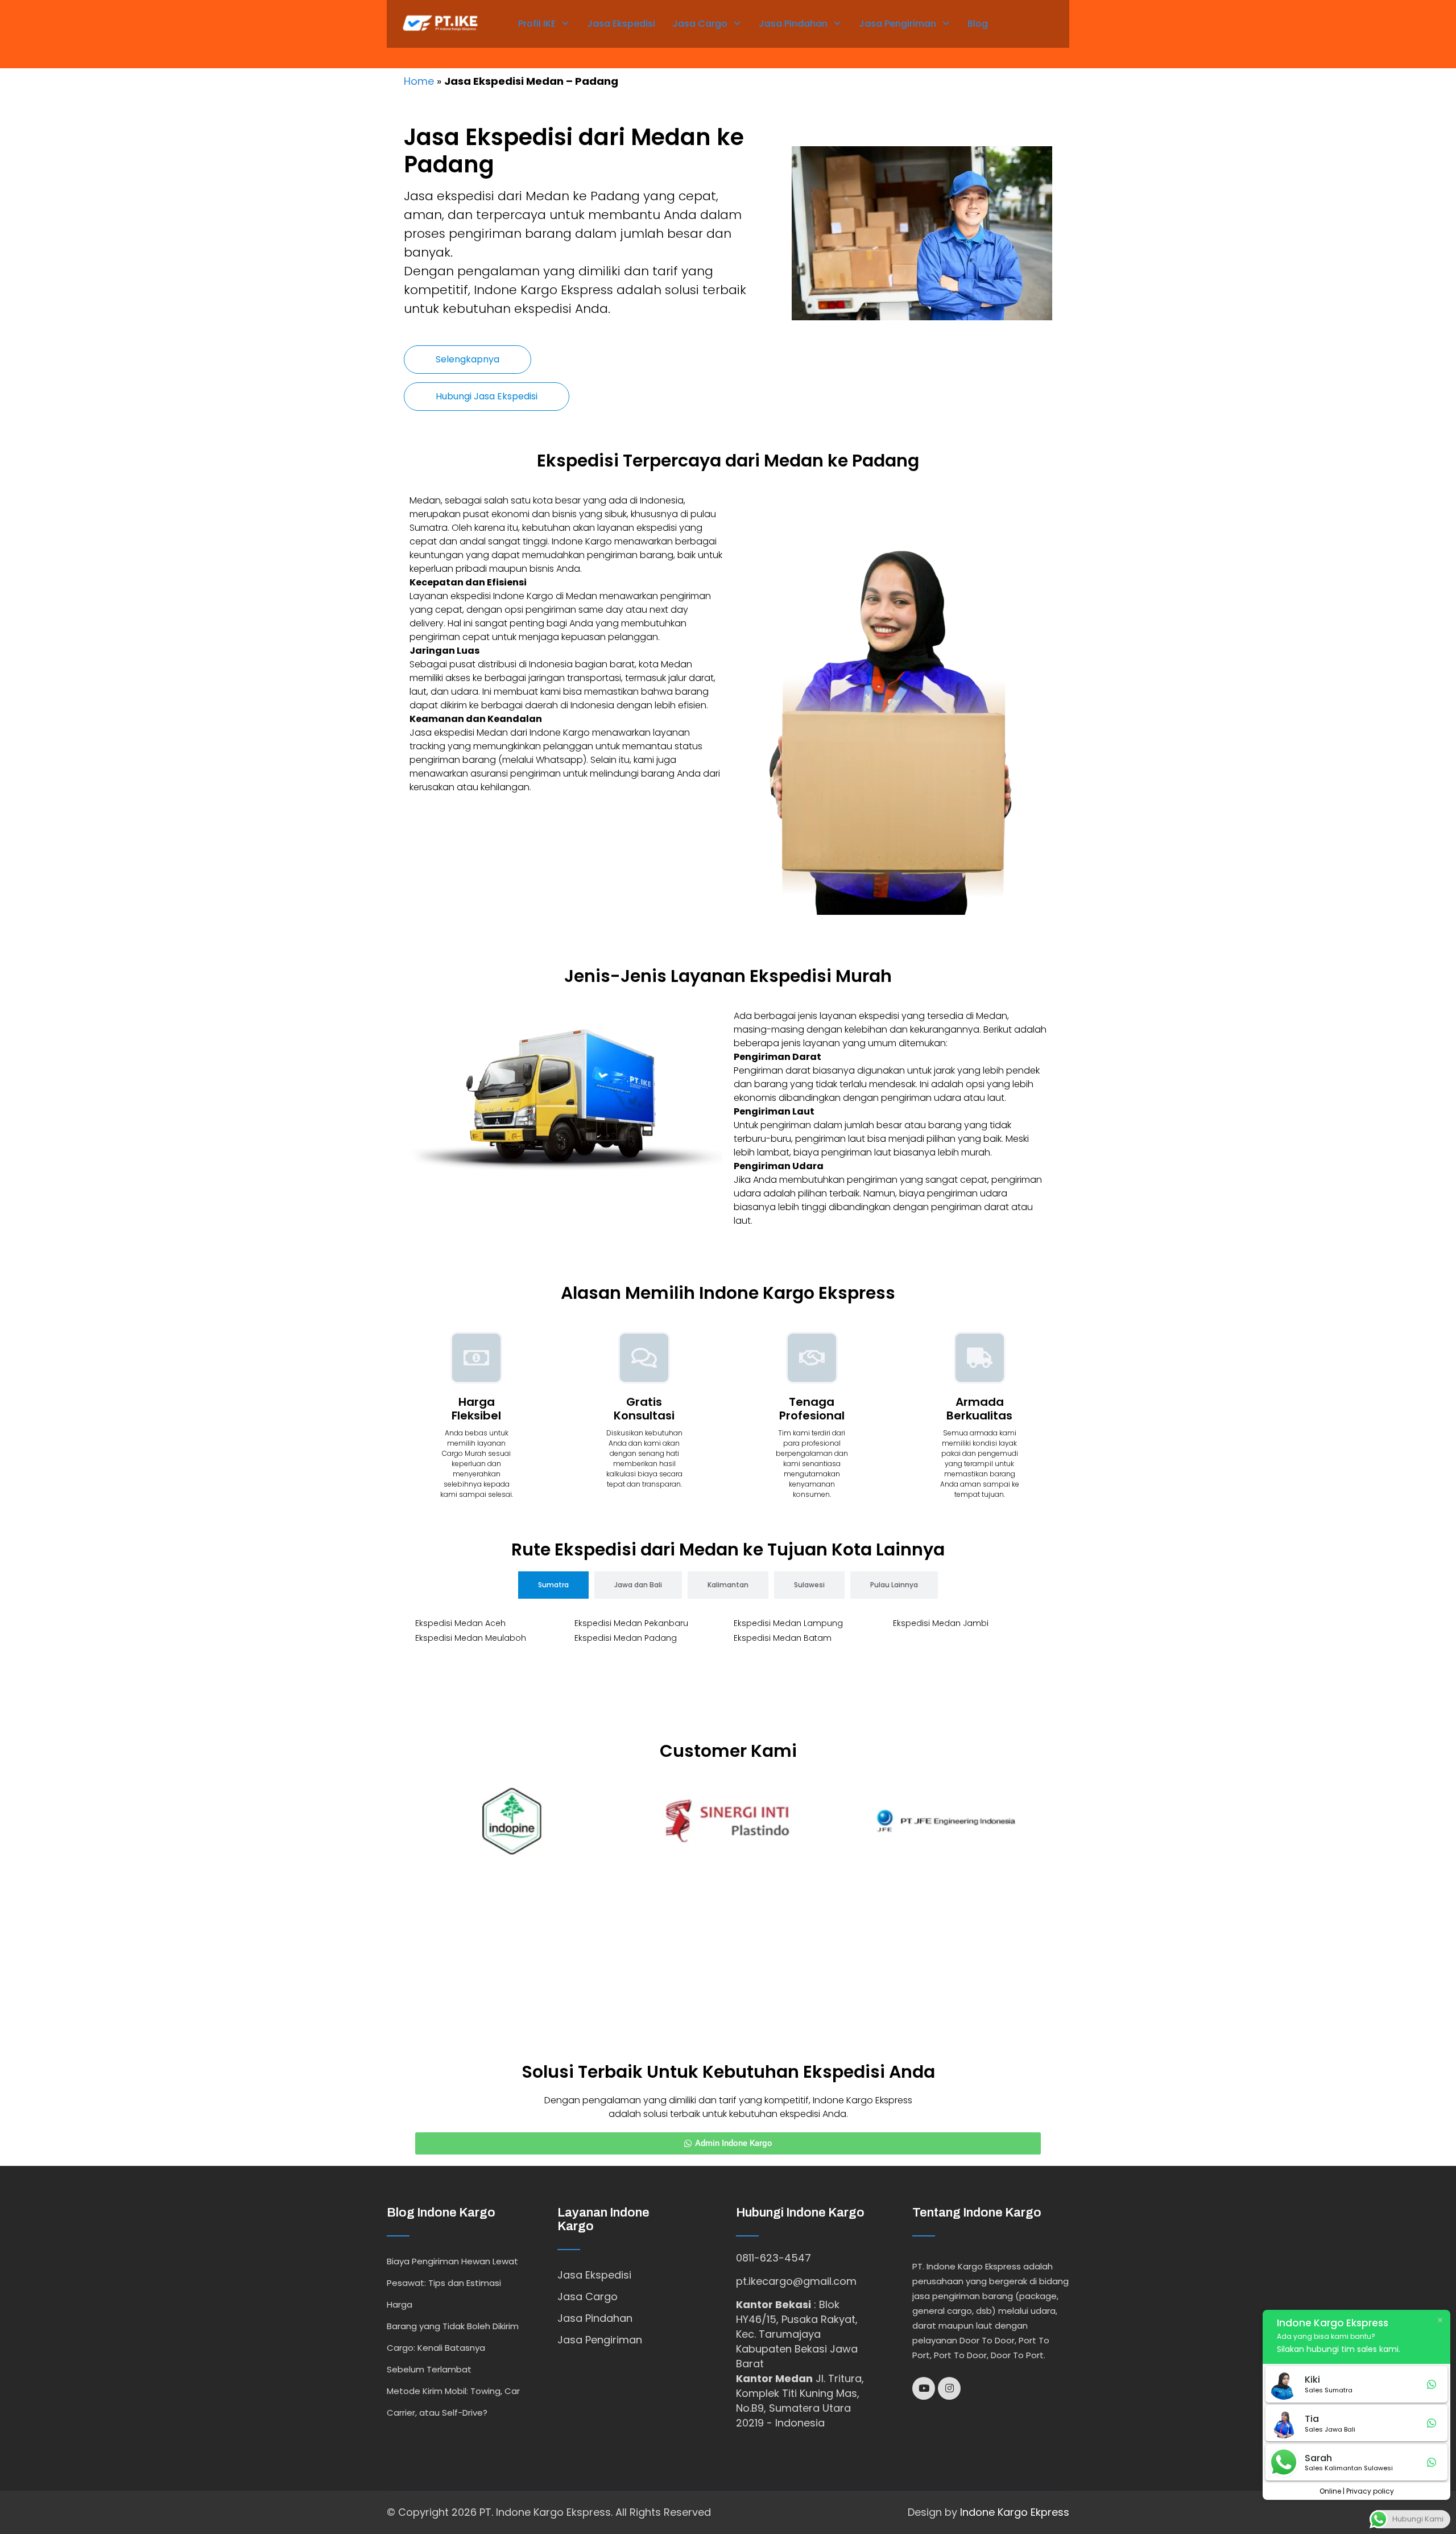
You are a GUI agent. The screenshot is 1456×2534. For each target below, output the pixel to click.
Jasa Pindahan (793, 24)
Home (419, 81)
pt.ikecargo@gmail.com (796, 2281)
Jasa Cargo (700, 24)
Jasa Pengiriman (897, 24)
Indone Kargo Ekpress (1015, 2512)
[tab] (553, 1585)
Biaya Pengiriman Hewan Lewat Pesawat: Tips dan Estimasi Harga (452, 2283)
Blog (978, 24)
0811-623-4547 (773, 2258)
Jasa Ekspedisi (621, 24)
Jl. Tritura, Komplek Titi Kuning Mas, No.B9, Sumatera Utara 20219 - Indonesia (800, 2401)
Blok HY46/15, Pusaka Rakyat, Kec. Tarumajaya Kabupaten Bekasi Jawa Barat (797, 2334)
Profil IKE (537, 24)
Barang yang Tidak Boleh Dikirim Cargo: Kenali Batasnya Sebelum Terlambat (453, 2348)
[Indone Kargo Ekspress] (440, 22)
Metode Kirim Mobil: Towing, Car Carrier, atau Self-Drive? (453, 2402)
